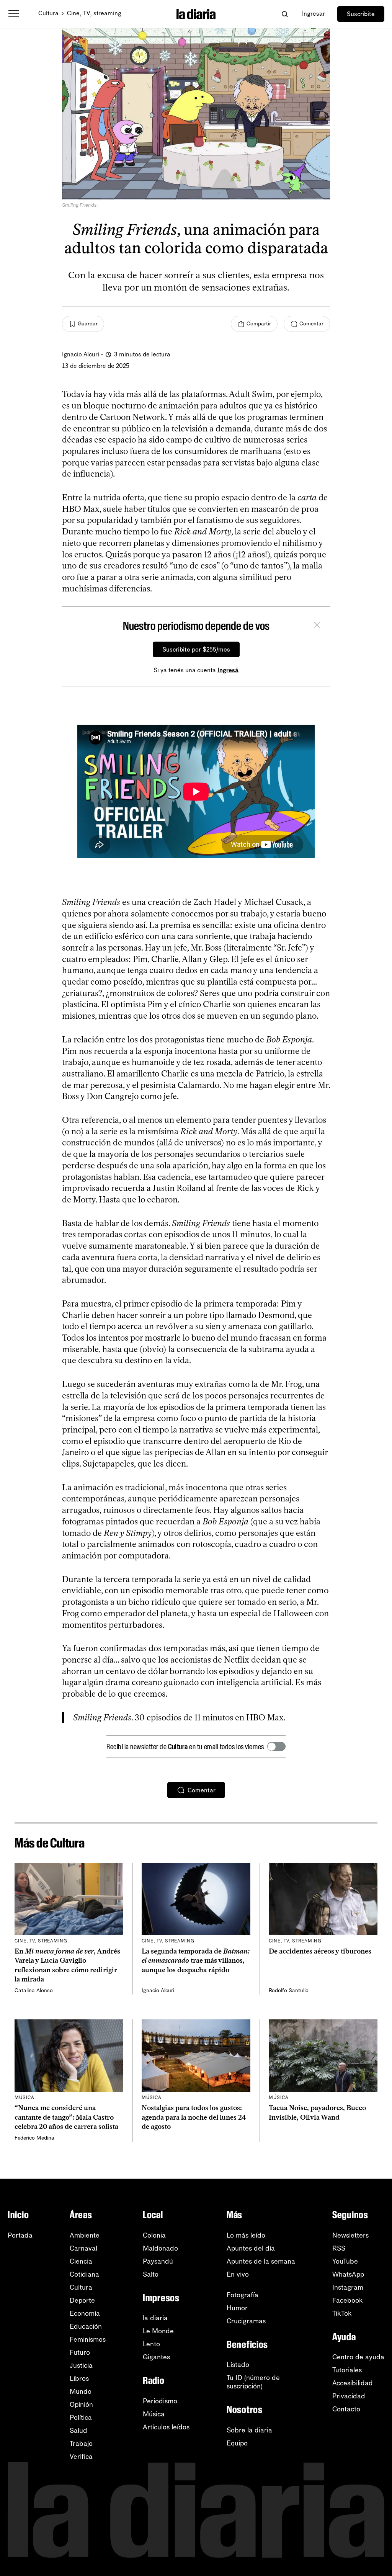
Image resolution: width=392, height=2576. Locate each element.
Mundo (81, 2391)
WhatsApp (348, 2274)
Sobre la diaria (249, 2430)
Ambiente (85, 2235)
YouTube (345, 2261)
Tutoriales (347, 2370)
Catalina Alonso (34, 1990)
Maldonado (160, 2248)
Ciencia (81, 2261)
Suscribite (361, 14)
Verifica (81, 2457)
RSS (339, 2248)
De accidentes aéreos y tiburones (320, 1951)
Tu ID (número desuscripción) (253, 2382)
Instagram (348, 2287)
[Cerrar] (317, 626)
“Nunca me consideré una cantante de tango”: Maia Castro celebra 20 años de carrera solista (66, 2117)
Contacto (346, 2409)
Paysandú (158, 2261)
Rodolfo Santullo (289, 1990)
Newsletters (350, 2235)
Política (81, 2418)
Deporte (82, 2300)
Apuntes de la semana (261, 2261)
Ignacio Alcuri (81, 354)
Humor (237, 2308)
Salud (78, 2431)
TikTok (342, 2313)
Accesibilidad (353, 2383)
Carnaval (83, 2248)
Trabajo (81, 2444)
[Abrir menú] (14, 14)
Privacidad (349, 2396)
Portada (20, 2235)
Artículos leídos (166, 2427)
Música (154, 2414)
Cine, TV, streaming (94, 13)
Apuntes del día (251, 2248)
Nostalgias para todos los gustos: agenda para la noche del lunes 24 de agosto (194, 2117)
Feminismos (88, 2339)
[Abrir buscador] (285, 14)
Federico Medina (34, 2138)
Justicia (81, 2365)
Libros (79, 2378)
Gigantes (156, 2357)
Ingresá (228, 670)
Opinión (81, 2404)
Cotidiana (84, 2274)
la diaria (155, 2318)
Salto (151, 2274)
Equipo (237, 2443)
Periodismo (160, 2401)
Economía (85, 2313)
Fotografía (243, 2295)
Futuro (80, 2352)
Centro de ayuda (358, 2357)
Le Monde (158, 2331)
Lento (151, 2344)
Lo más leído (246, 2235)
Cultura (48, 13)
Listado (238, 2365)
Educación (86, 2326)
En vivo (238, 2274)
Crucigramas (246, 2321)
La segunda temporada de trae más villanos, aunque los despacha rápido (196, 1961)
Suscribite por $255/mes (196, 649)
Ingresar (314, 14)
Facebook (348, 2300)
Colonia (154, 2235)
